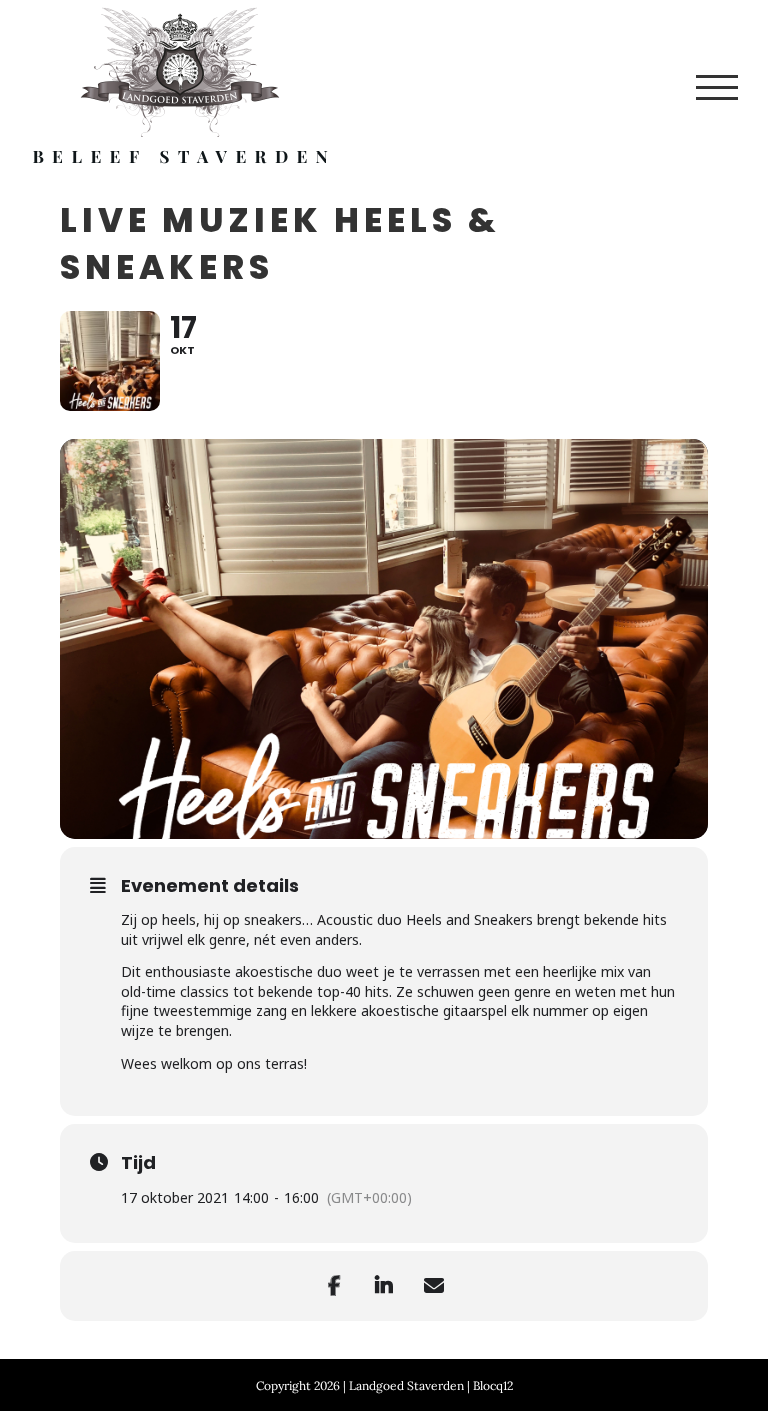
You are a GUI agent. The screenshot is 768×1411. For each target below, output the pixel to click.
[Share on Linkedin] (384, 1286)
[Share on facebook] (334, 1286)
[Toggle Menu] (717, 87)
